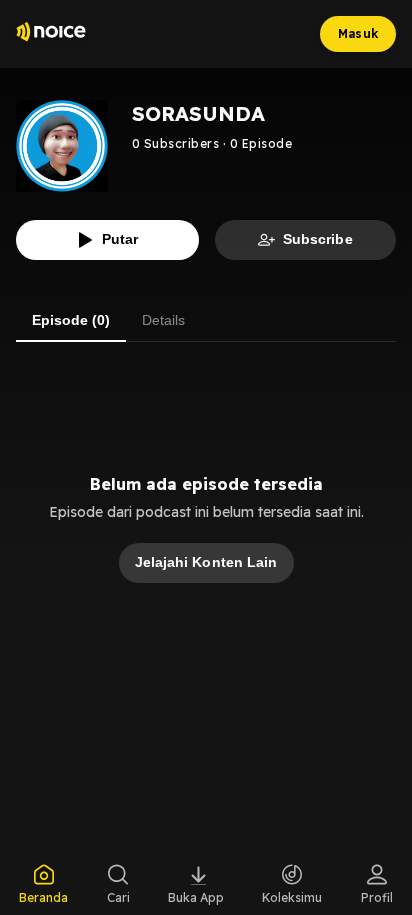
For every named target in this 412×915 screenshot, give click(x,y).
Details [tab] (163, 320)
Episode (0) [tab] (71, 320)
